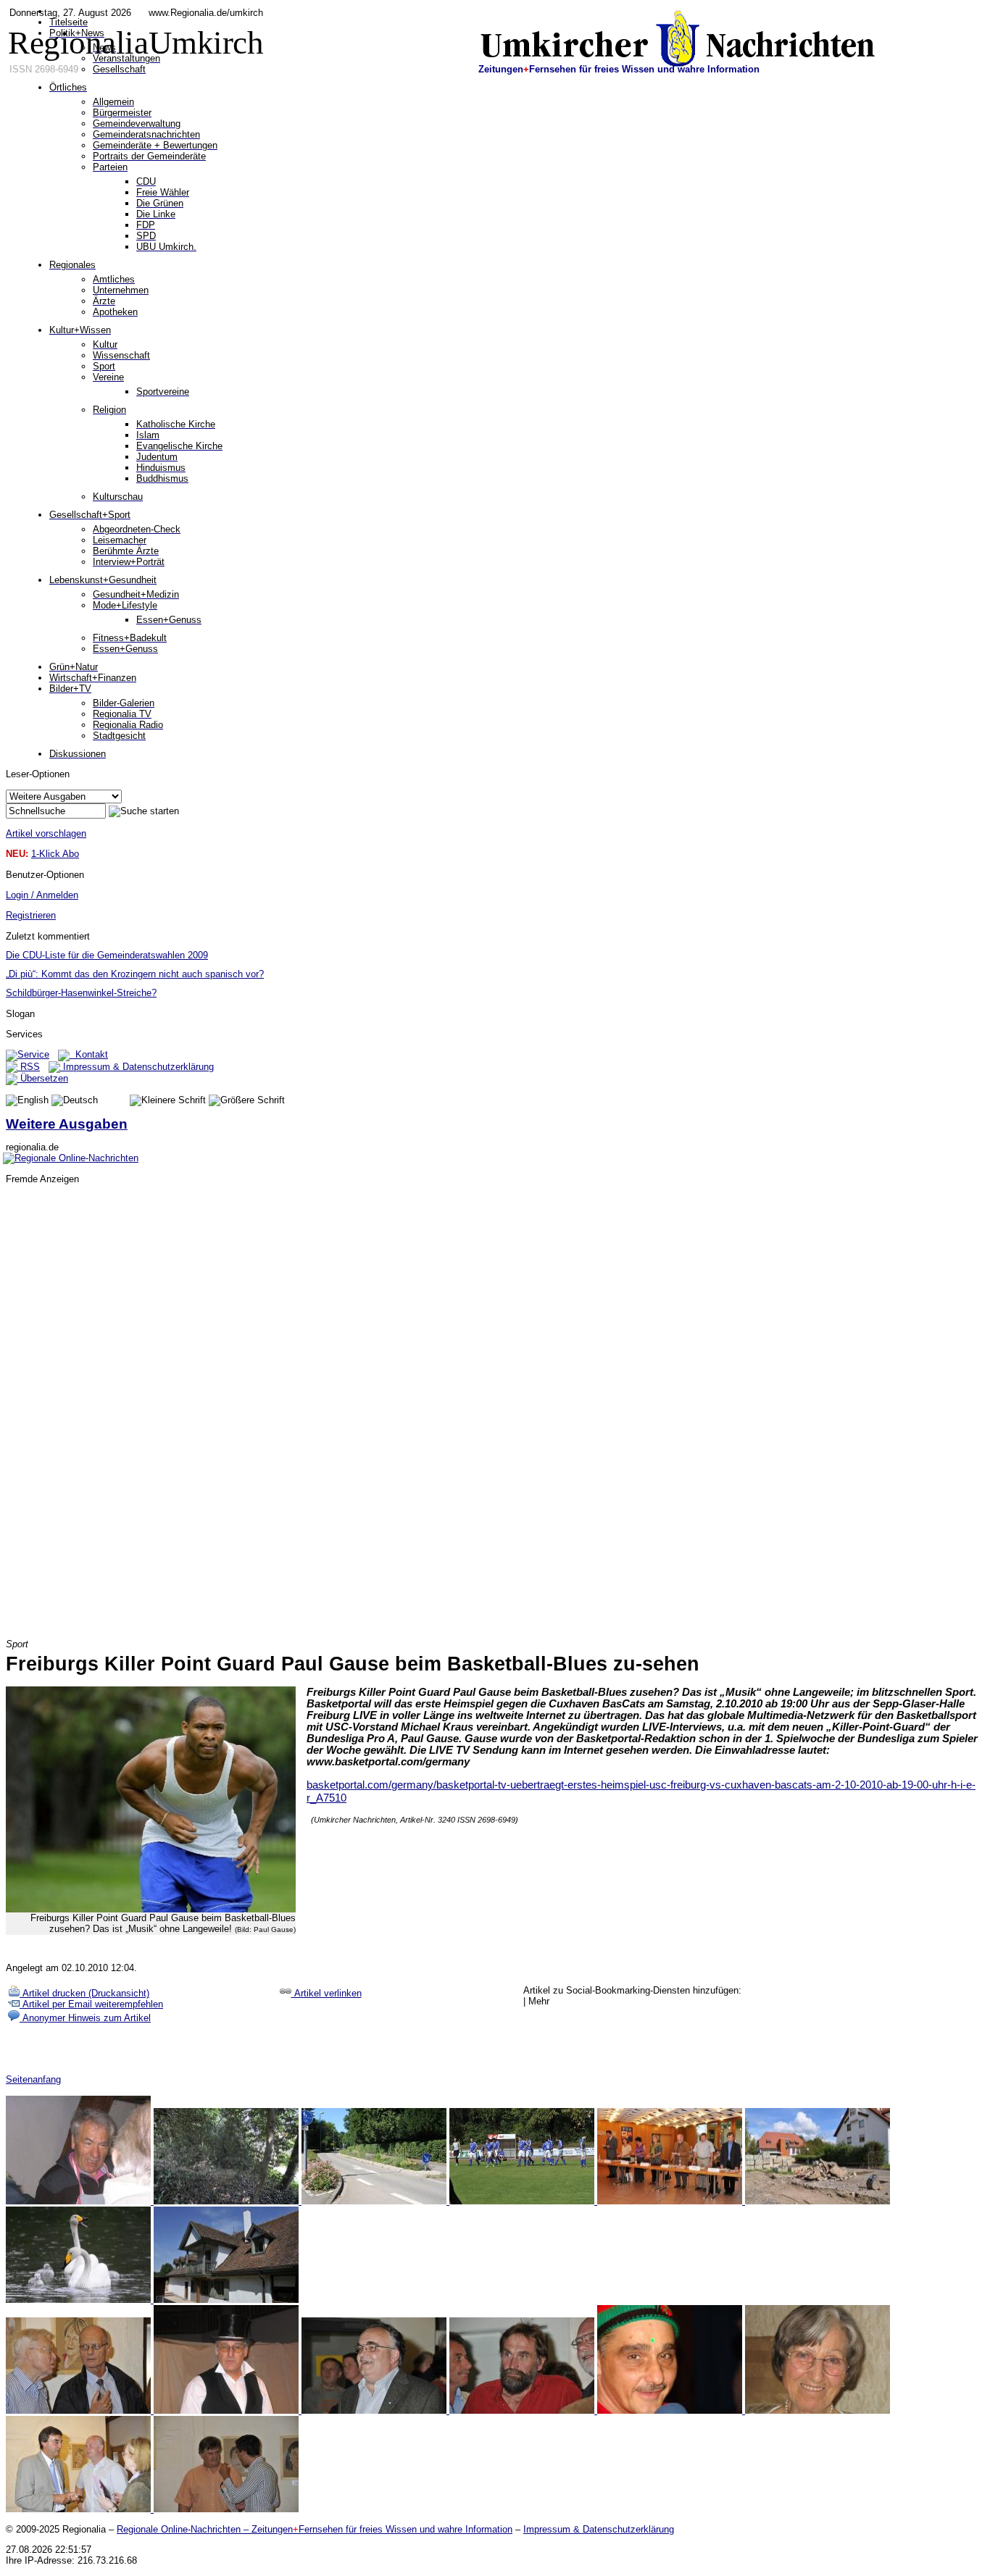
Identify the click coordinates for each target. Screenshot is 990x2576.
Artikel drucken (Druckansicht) (84, 1993)
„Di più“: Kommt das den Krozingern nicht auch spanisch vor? (135, 974)
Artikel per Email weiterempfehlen (91, 2004)
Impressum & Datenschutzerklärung (137, 1067)
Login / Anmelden (42, 895)
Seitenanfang (33, 2079)
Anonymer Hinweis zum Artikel (85, 2018)
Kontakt (89, 1054)
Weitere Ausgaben (67, 1124)
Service (33, 1054)
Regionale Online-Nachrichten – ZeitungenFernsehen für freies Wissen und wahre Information (315, 2529)
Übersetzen (43, 1078)
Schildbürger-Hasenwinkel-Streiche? (81, 993)
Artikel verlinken (326, 1993)
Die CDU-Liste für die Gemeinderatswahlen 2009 (107, 955)
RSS (29, 1067)
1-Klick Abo (55, 854)
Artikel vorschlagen (46, 833)
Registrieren (31, 915)
